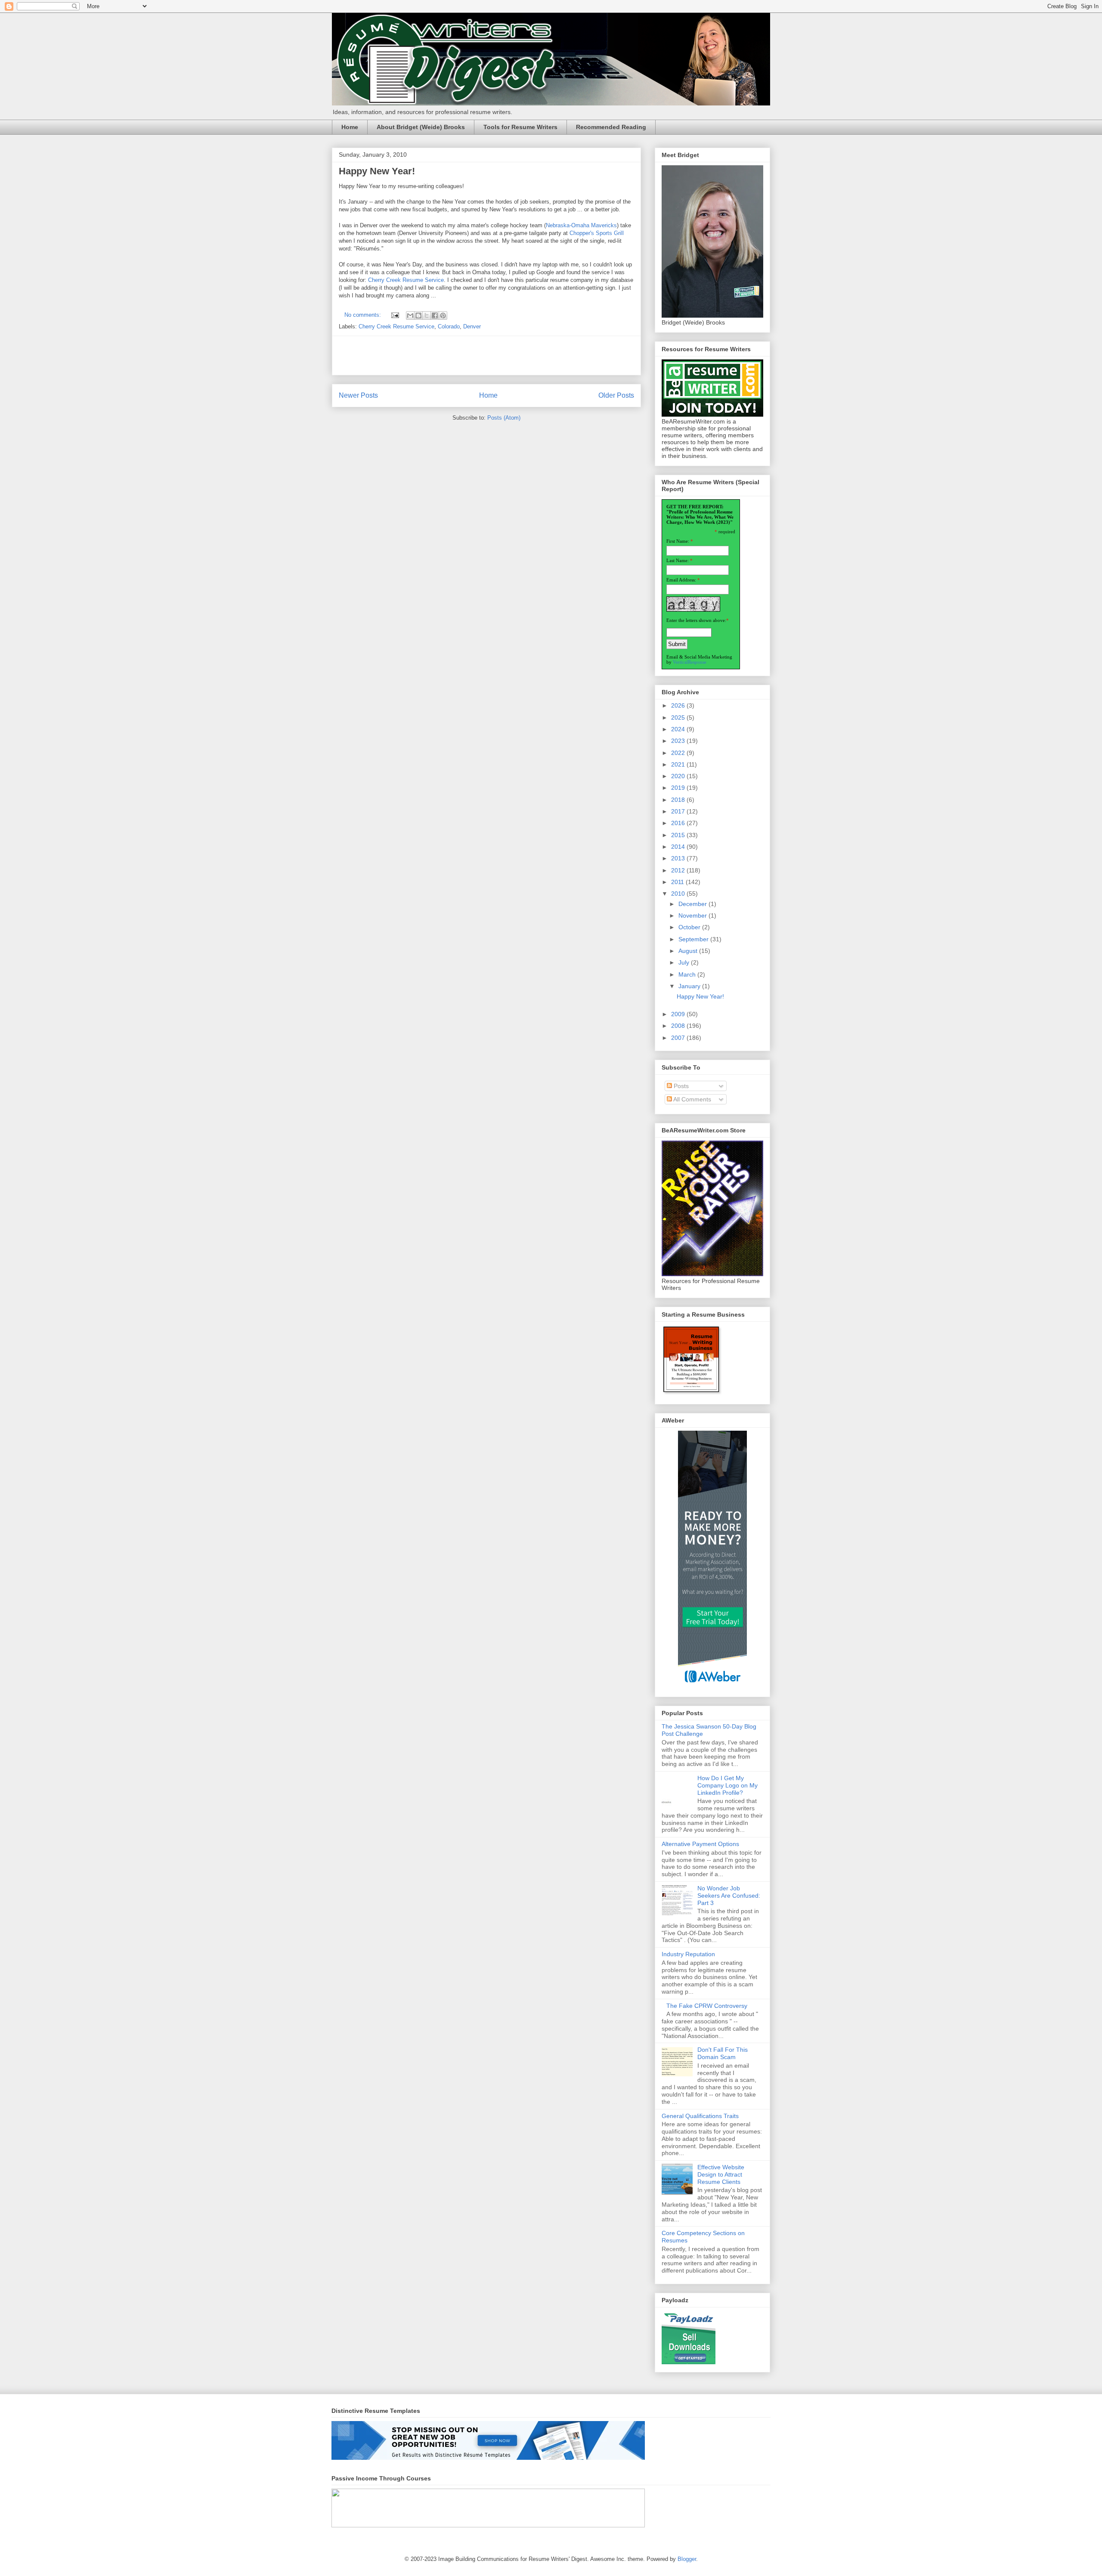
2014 (679, 847)
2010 (679, 894)
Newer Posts (358, 395)
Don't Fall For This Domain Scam (723, 2053)
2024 (679, 729)
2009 (679, 1014)
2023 (679, 741)
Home (350, 127)
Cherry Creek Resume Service (406, 280)
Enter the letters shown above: (696, 620)
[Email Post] (395, 315)
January (690, 986)
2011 (678, 882)
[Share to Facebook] (435, 315)
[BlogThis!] (418, 315)
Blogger (687, 2559)
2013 (679, 858)
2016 (679, 823)
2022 (679, 753)
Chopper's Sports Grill (597, 233)
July (685, 962)
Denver (472, 326)
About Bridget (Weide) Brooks (421, 127)
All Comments (692, 1099)
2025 (679, 717)
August (689, 951)
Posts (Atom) (504, 418)
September (694, 939)
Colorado (449, 326)
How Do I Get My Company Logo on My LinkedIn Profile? (727, 1785)
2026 (679, 705)
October (690, 927)
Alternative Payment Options (700, 1844)
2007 (679, 1038)
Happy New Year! (377, 171)
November (693, 915)
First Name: (678, 541)
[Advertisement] (486, 356)
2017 (679, 811)
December (693, 904)
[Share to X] (427, 315)
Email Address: (681, 580)
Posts (680, 1086)
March (688, 974)
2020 (679, 776)
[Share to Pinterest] (443, 315)
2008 (679, 1026)
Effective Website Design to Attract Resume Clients (721, 2174)
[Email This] (410, 315)
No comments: (364, 315)
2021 (679, 764)
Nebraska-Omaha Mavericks (581, 225)
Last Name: (678, 560)
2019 (679, 788)
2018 (679, 800)
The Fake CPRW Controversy (707, 2006)
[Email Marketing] (712, 1687)
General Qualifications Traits (700, 2116)
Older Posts (616, 395)
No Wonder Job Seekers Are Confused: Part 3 (729, 1896)
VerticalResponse (690, 662)
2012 (679, 870)
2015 (679, 835)
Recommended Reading (611, 127)
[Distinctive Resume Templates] (488, 2458)
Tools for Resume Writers (520, 127)
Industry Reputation (688, 1954)
